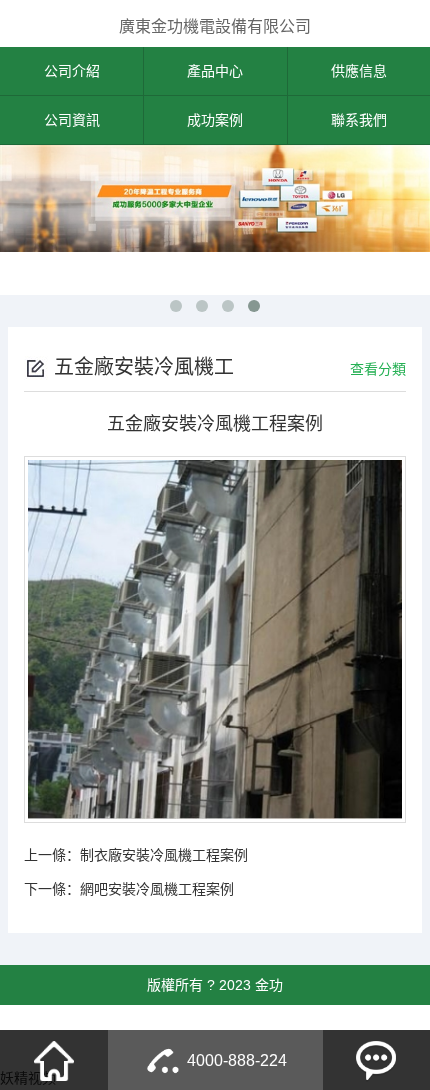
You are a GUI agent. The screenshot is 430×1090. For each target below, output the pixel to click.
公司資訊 (72, 120)
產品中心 (215, 71)
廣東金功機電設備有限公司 (215, 26)
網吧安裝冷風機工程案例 (157, 889)
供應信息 (359, 71)
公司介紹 (72, 71)
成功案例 (215, 120)
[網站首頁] (54, 1060)
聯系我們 (359, 120)
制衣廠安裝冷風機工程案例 (164, 855)
